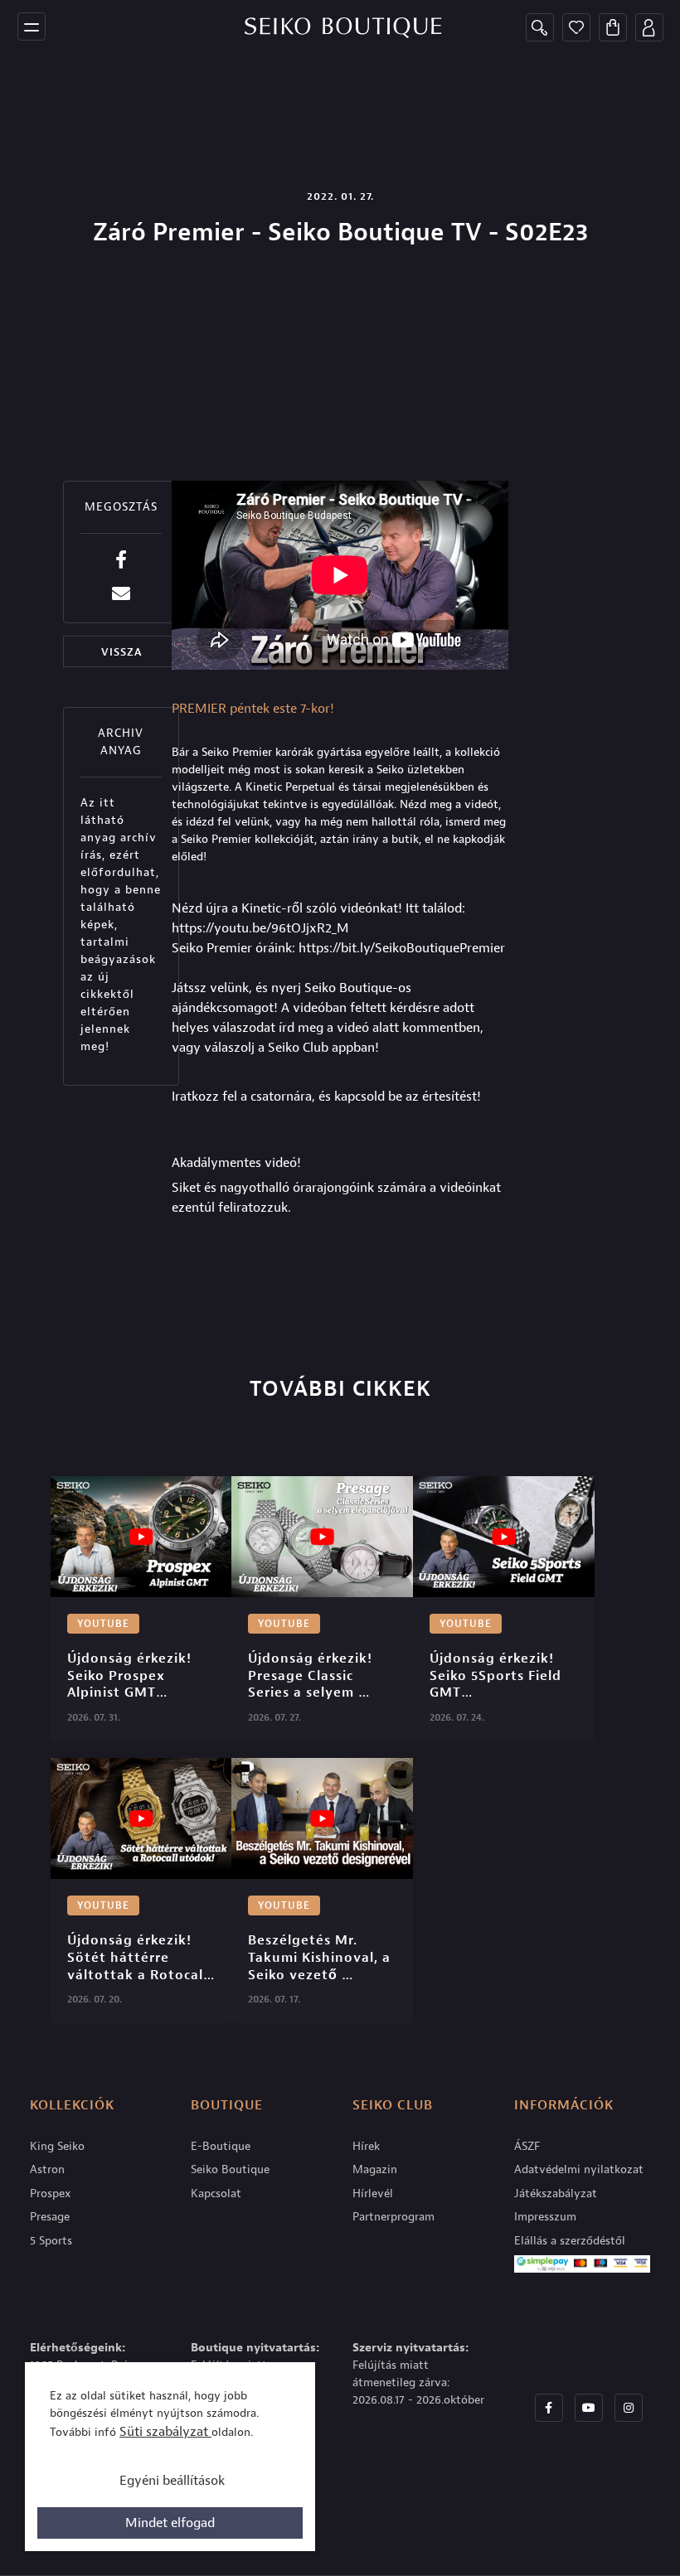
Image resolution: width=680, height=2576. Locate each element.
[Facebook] (549, 2408)
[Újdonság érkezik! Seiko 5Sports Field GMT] (504, 1537)
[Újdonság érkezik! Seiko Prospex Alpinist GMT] (141, 1537)
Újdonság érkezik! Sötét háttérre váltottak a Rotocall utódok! (139, 1958)
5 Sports (51, 2241)
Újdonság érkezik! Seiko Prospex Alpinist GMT (131, 1676)
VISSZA (121, 652)
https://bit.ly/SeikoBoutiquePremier (402, 948)
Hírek (366, 2146)
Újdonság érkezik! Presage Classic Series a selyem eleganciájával (312, 1676)
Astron (47, 2169)
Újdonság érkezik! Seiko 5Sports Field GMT (498, 1676)
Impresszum (545, 2217)
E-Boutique (221, 2146)
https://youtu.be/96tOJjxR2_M (260, 928)
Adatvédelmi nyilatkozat (579, 2169)
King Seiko (57, 2146)
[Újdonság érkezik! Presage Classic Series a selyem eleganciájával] (322, 1537)
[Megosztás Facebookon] (121, 560)
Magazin (375, 2169)
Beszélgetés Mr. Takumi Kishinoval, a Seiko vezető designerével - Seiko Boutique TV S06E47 (321, 1958)
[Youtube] (589, 2408)
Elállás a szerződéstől (570, 2241)
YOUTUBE (103, 1624)
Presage (50, 2217)
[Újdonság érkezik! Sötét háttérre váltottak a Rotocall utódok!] (141, 1818)
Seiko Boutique (230, 2169)
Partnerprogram (393, 2217)
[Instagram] (629, 2408)
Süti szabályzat (165, 2432)
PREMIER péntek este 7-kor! (253, 709)
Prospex (51, 2193)
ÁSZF (527, 2146)
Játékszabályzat (556, 2193)
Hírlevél (373, 2193)
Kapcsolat (216, 2193)
